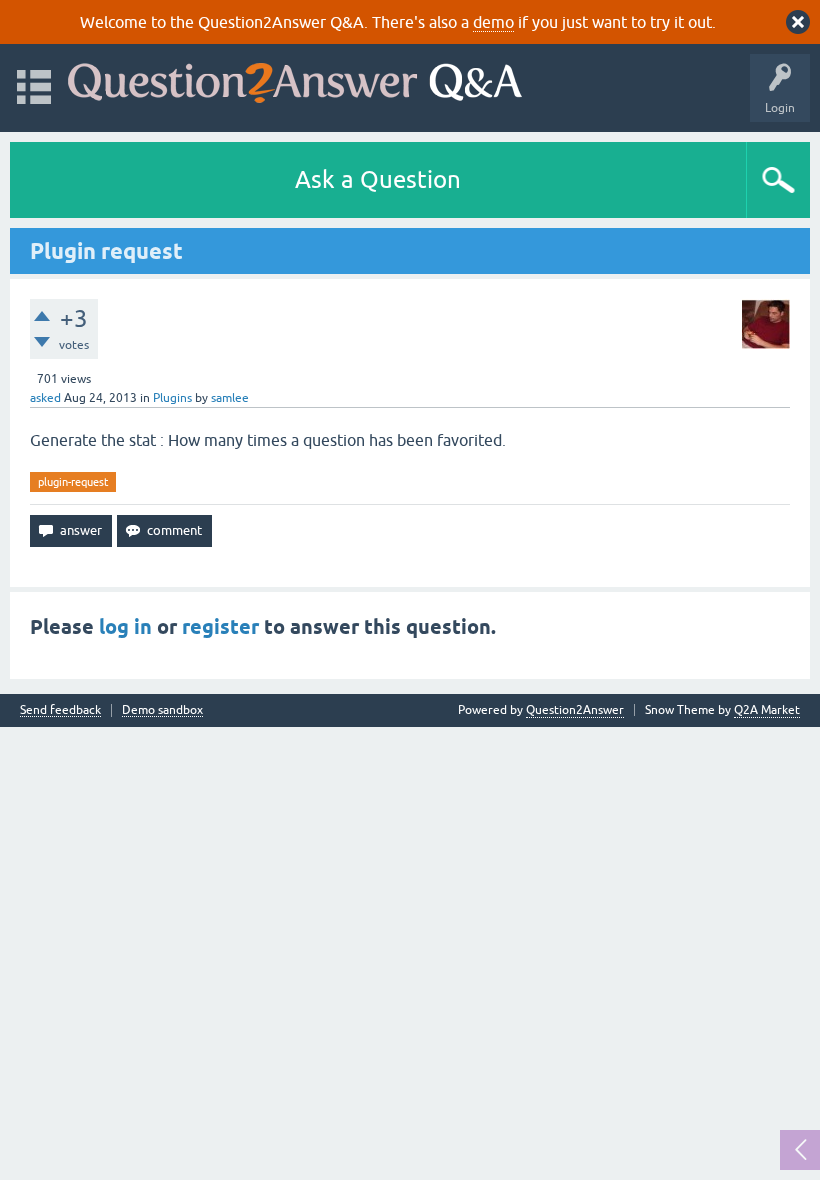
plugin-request (73, 482)
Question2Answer (575, 710)
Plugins (172, 398)
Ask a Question (378, 179)
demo (493, 22)
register (220, 627)
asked (45, 398)
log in (125, 627)
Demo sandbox (162, 710)
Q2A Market (767, 710)
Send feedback (60, 710)
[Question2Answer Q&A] (295, 78)
